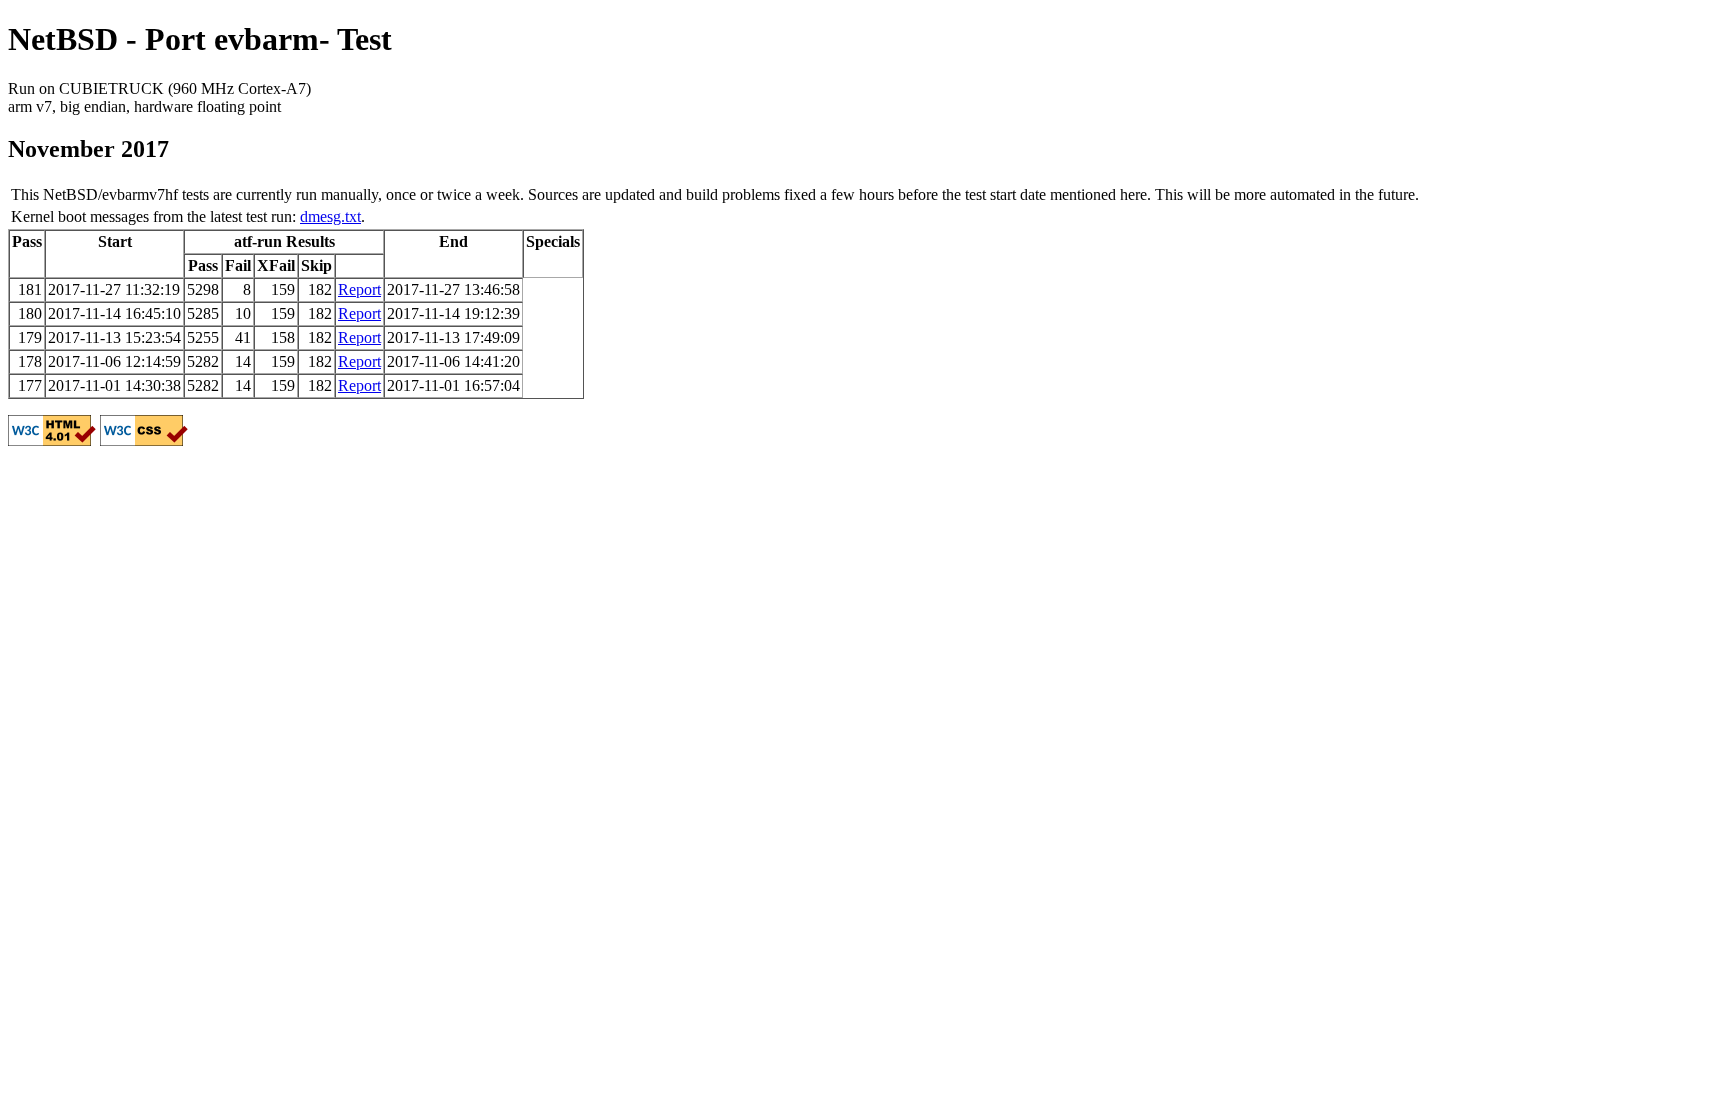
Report (359, 289)
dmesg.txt (330, 216)
